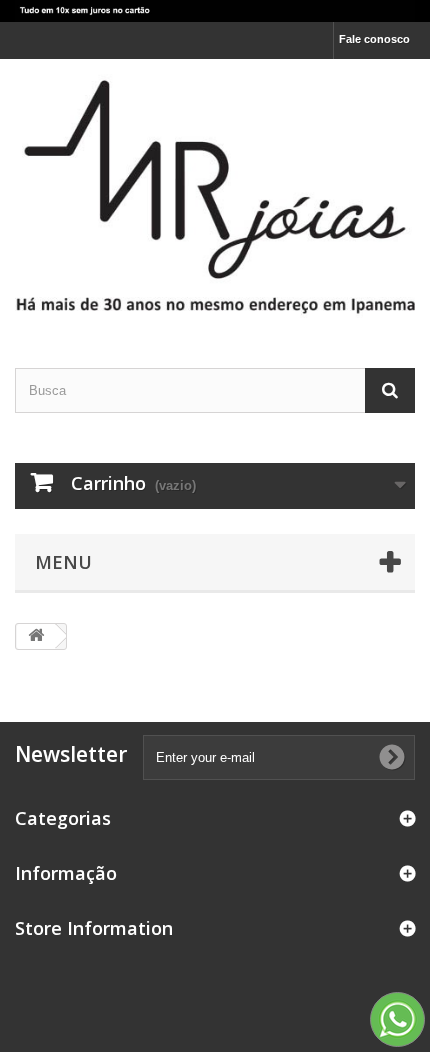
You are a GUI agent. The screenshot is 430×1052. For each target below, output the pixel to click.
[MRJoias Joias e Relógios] (215, 195)
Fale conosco (374, 39)
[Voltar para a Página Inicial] (36, 636)
